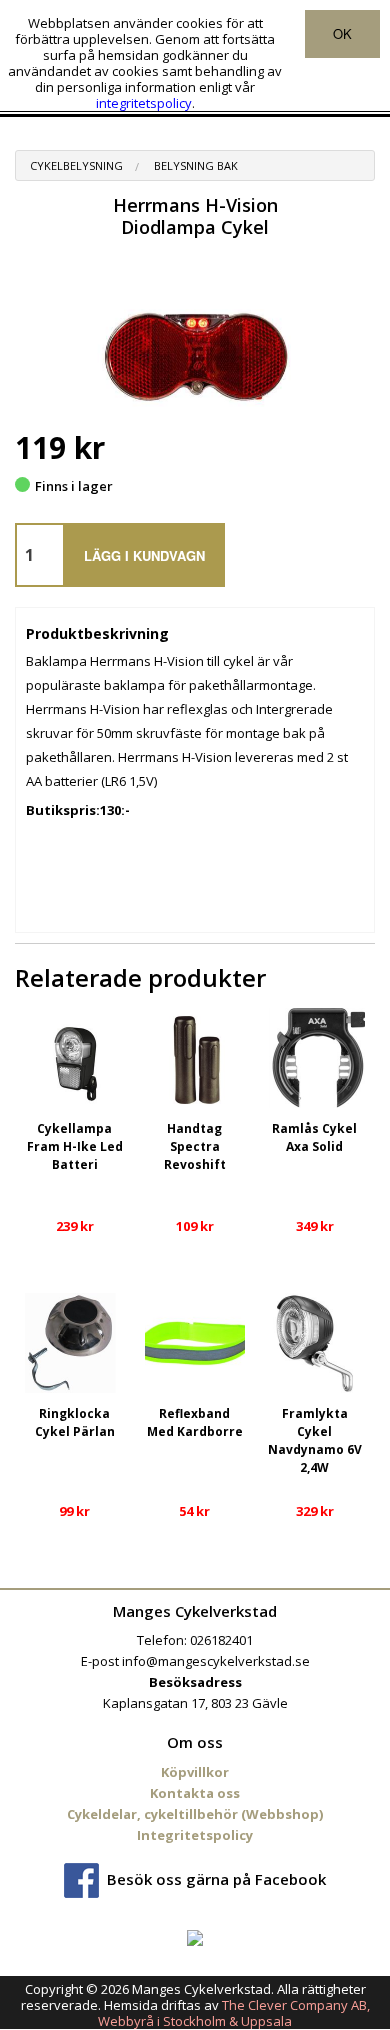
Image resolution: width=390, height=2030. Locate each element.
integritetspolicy (144, 103)
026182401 (221, 1640)
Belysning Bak (196, 165)
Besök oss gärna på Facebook (216, 1878)
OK (342, 33)
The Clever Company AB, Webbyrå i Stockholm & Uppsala (234, 2013)
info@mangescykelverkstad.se (216, 1661)
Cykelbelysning (76, 165)
